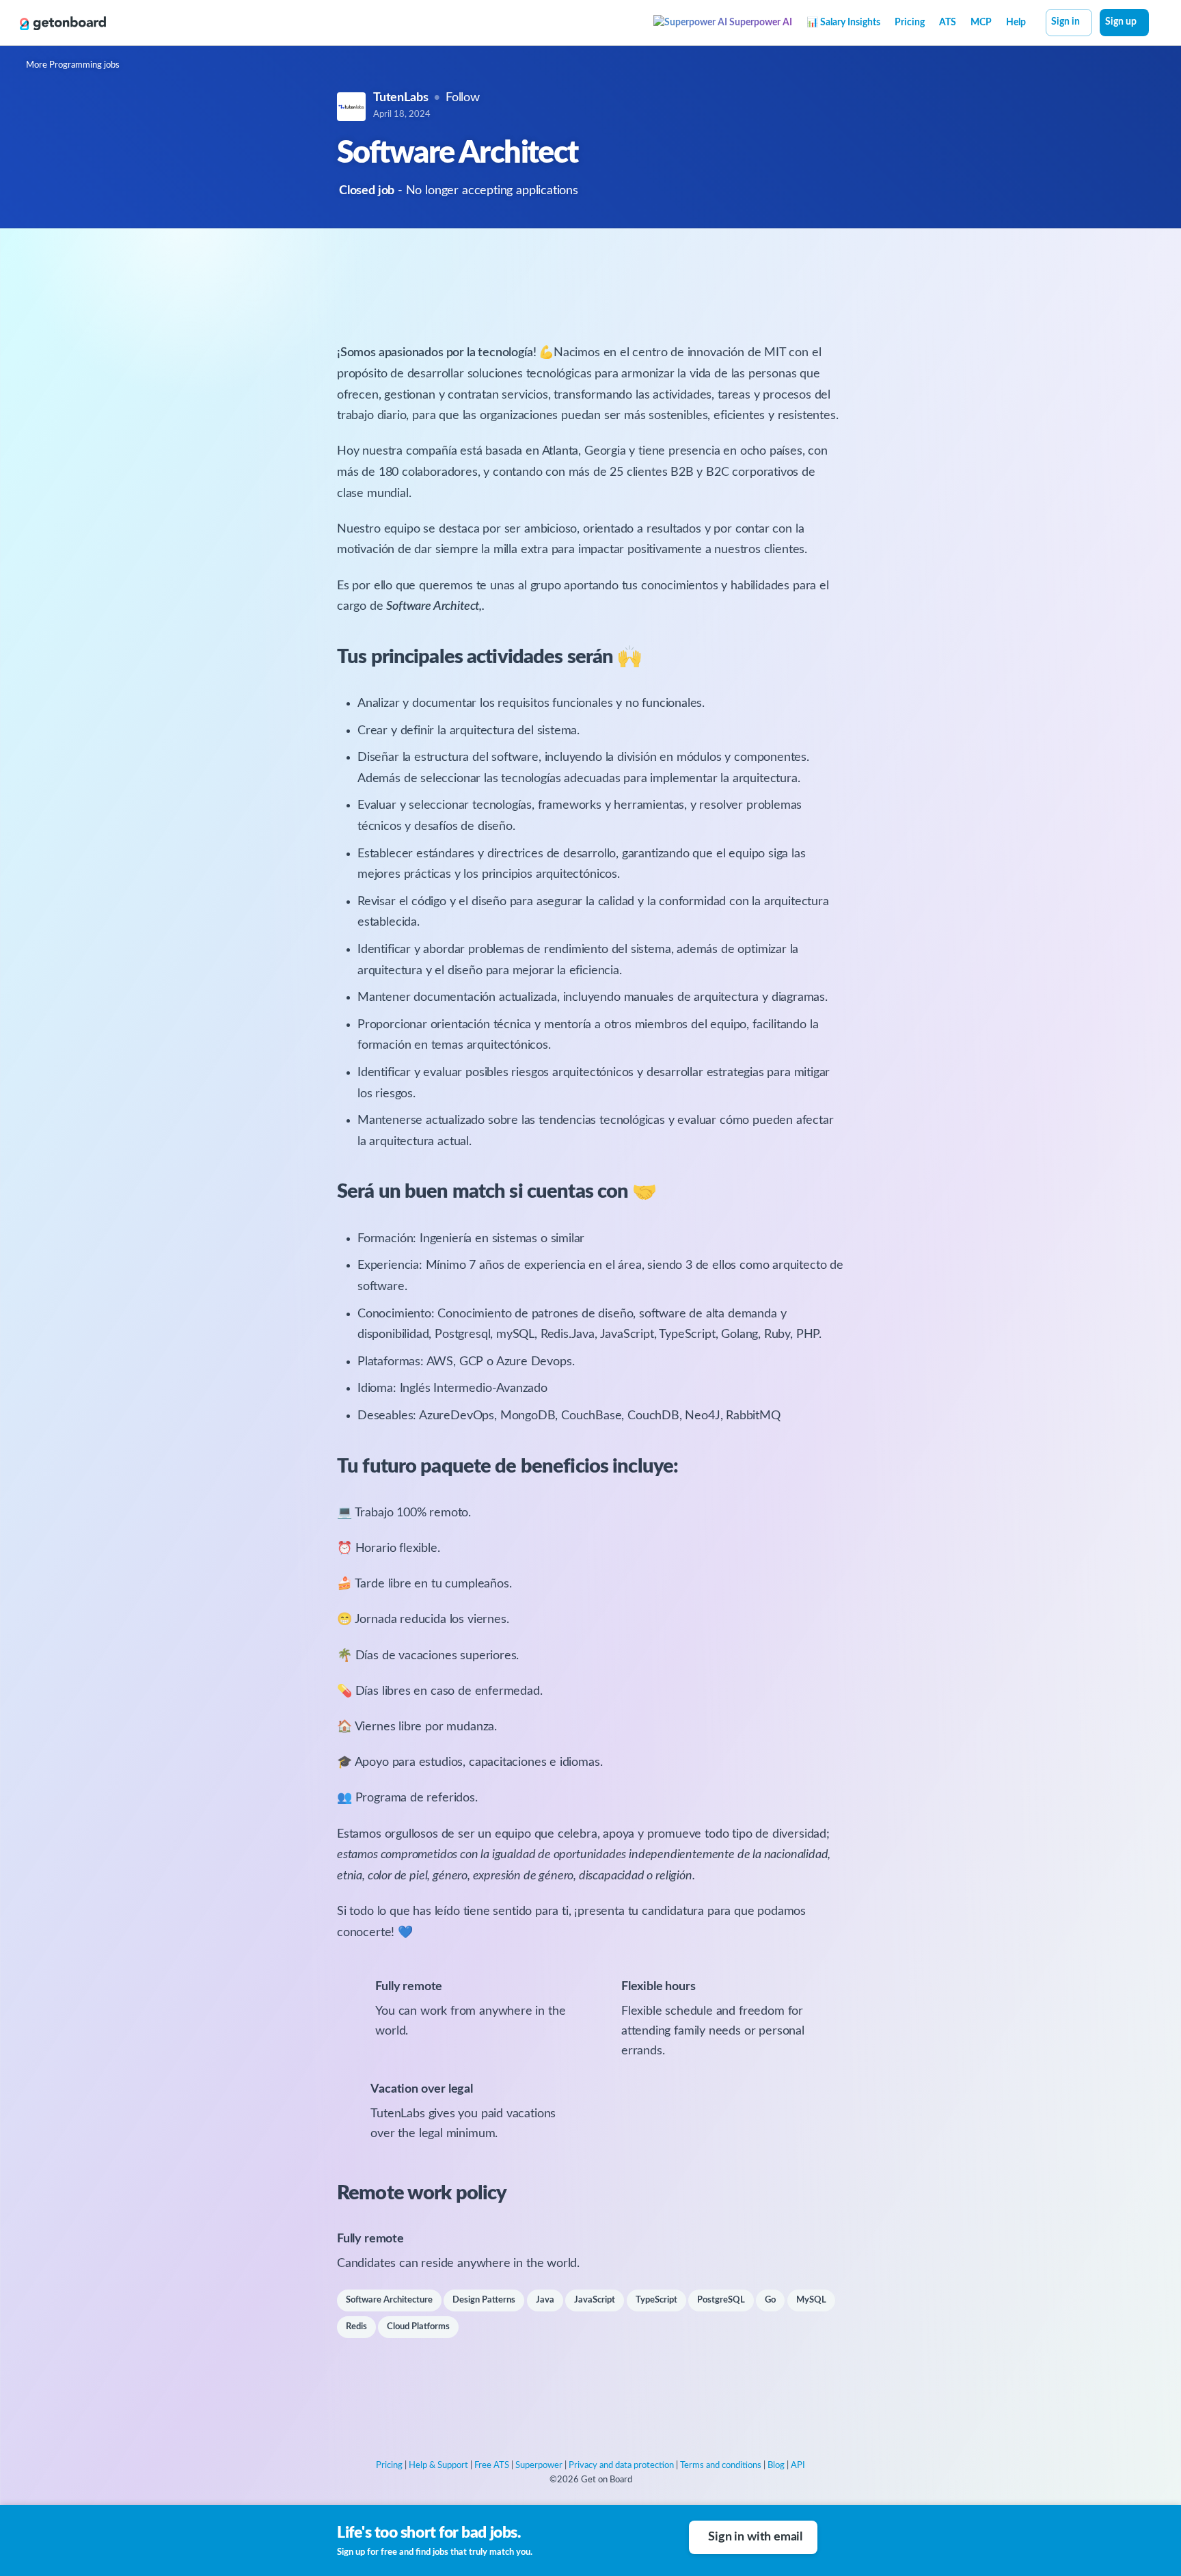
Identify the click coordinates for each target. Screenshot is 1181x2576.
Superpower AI (760, 23)
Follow (463, 98)
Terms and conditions (721, 2466)
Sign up (1121, 22)
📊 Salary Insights (843, 23)
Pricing (910, 23)
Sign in (1065, 22)
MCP (981, 23)
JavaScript (595, 2300)
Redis (356, 2327)
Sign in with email (755, 2537)
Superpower (539, 2466)
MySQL (811, 2300)
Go (770, 2300)
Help (1016, 23)
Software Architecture (389, 2300)
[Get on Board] (63, 23)
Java (545, 2300)
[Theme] (1156, 24)
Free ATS (492, 2466)
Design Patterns (484, 2300)
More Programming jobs (73, 65)
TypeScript (656, 2300)
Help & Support (438, 2466)
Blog (776, 2466)
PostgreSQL (721, 2300)
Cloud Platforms (418, 2327)
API (798, 2466)
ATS (948, 23)
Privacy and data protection (621, 2466)
